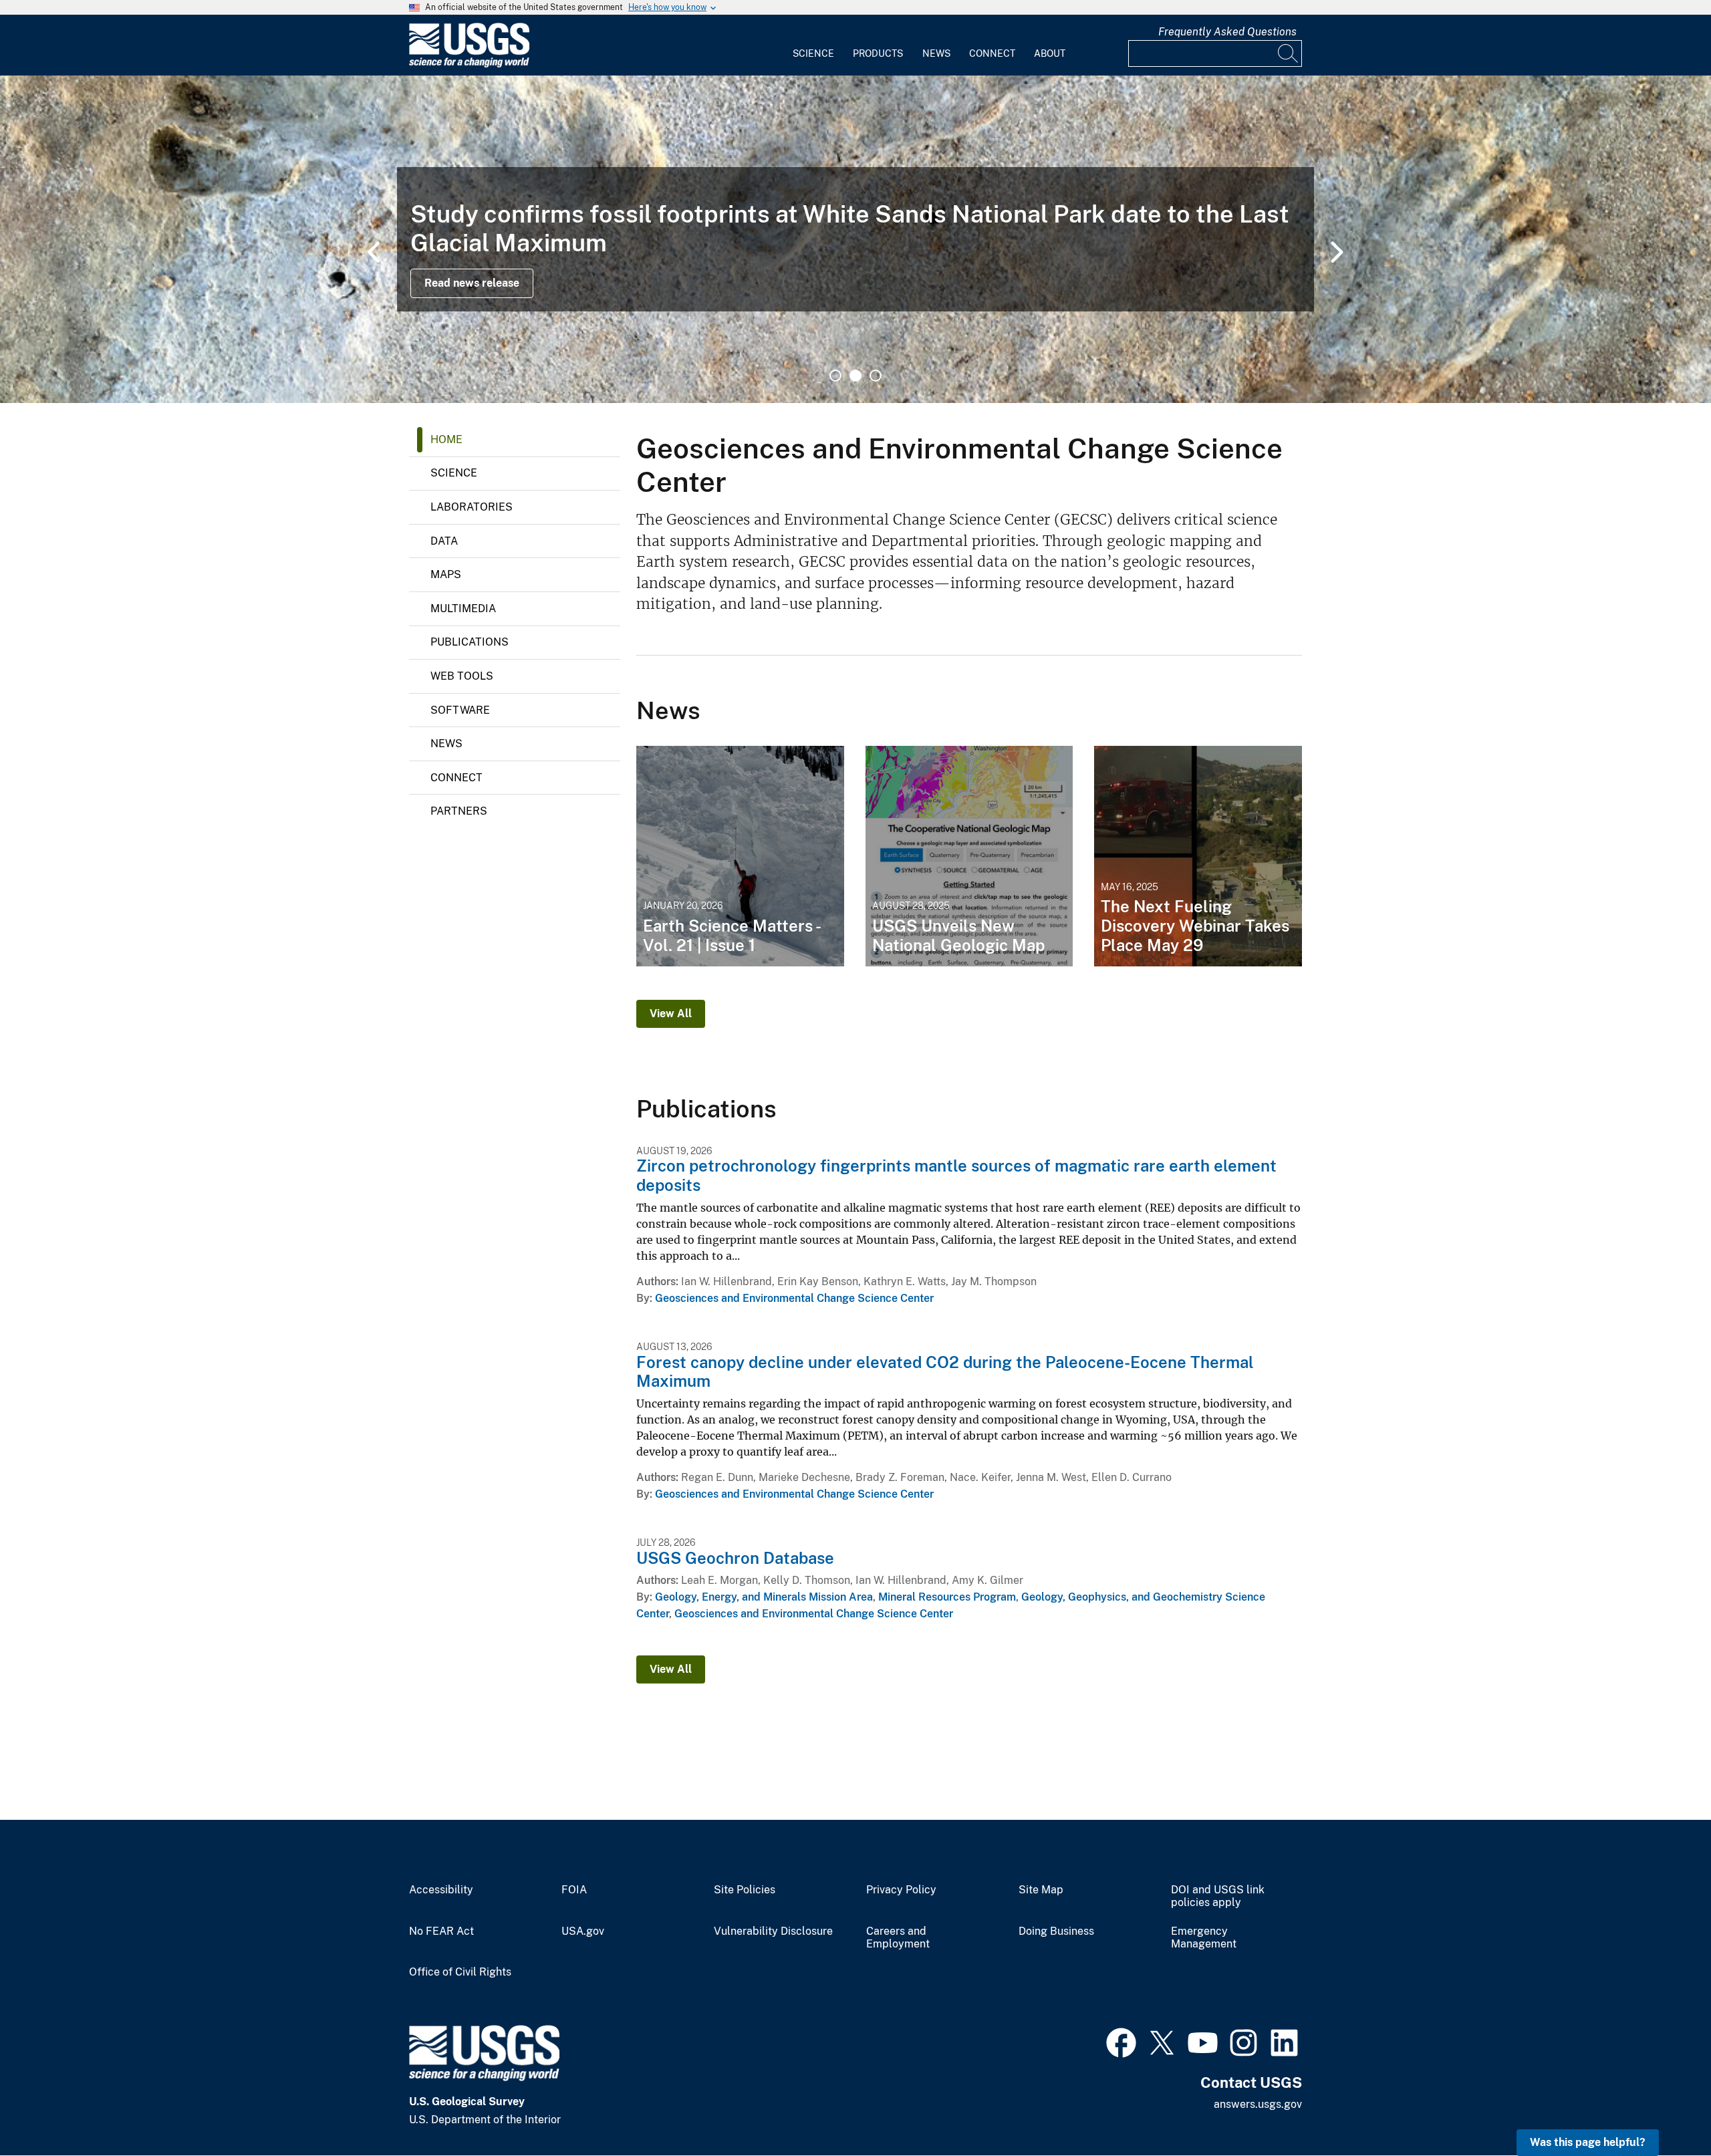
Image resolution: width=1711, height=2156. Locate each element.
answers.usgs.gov (1258, 2104)
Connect (992, 53)
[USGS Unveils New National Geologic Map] (969, 856)
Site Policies (745, 1890)
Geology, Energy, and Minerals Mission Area (764, 1597)
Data (444, 541)
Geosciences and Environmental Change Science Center (794, 1298)
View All (671, 1014)
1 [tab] (835, 376)
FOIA (574, 1890)
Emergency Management (1204, 1938)
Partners (459, 811)
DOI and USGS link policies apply (1218, 1896)
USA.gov (583, 1931)
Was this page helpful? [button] (1588, 2142)
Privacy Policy (901, 1890)
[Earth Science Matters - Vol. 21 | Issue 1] (740, 856)
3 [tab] (876, 376)
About (1050, 53)
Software (460, 710)
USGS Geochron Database (735, 1558)
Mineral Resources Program (947, 1597)
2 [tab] (855, 376)
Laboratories (472, 507)
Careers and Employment (898, 1938)
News (936, 53)
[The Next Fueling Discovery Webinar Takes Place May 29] (1198, 856)
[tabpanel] (855, 239)
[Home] (469, 64)
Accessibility (441, 1890)
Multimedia (463, 609)
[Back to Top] (1663, 2108)
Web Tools (462, 676)
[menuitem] (813, 45)
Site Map (1041, 1890)
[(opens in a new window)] (1121, 2041)
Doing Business (1056, 1931)
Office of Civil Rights (460, 1972)
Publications (470, 642)
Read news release (472, 283)
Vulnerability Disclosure (773, 1931)
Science (813, 53)
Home (446, 439)
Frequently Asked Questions (1227, 32)
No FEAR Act (441, 1931)
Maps (446, 574)
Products (878, 53)
